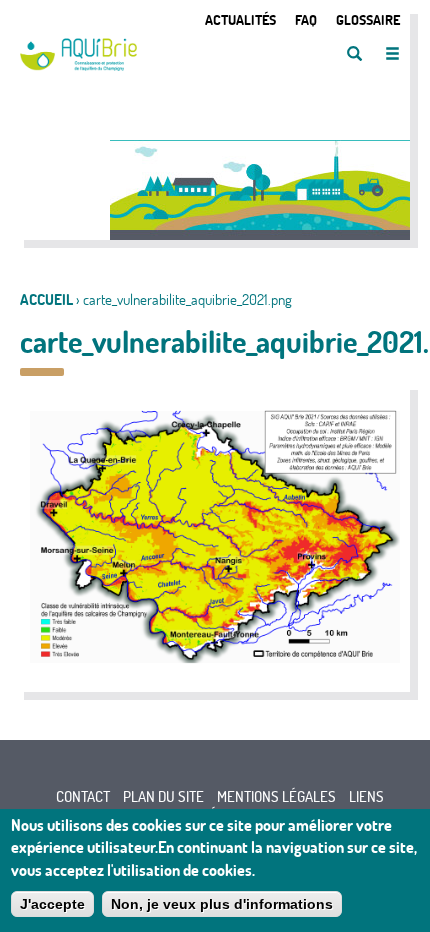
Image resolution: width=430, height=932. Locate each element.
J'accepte (52, 904)
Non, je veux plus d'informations (222, 904)
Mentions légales (276, 796)
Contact (83, 796)
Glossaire (368, 19)
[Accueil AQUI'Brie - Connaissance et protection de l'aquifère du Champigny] (78, 65)
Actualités (240, 19)
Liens (366, 796)
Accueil (46, 299)
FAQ (306, 19)
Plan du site (163, 796)
